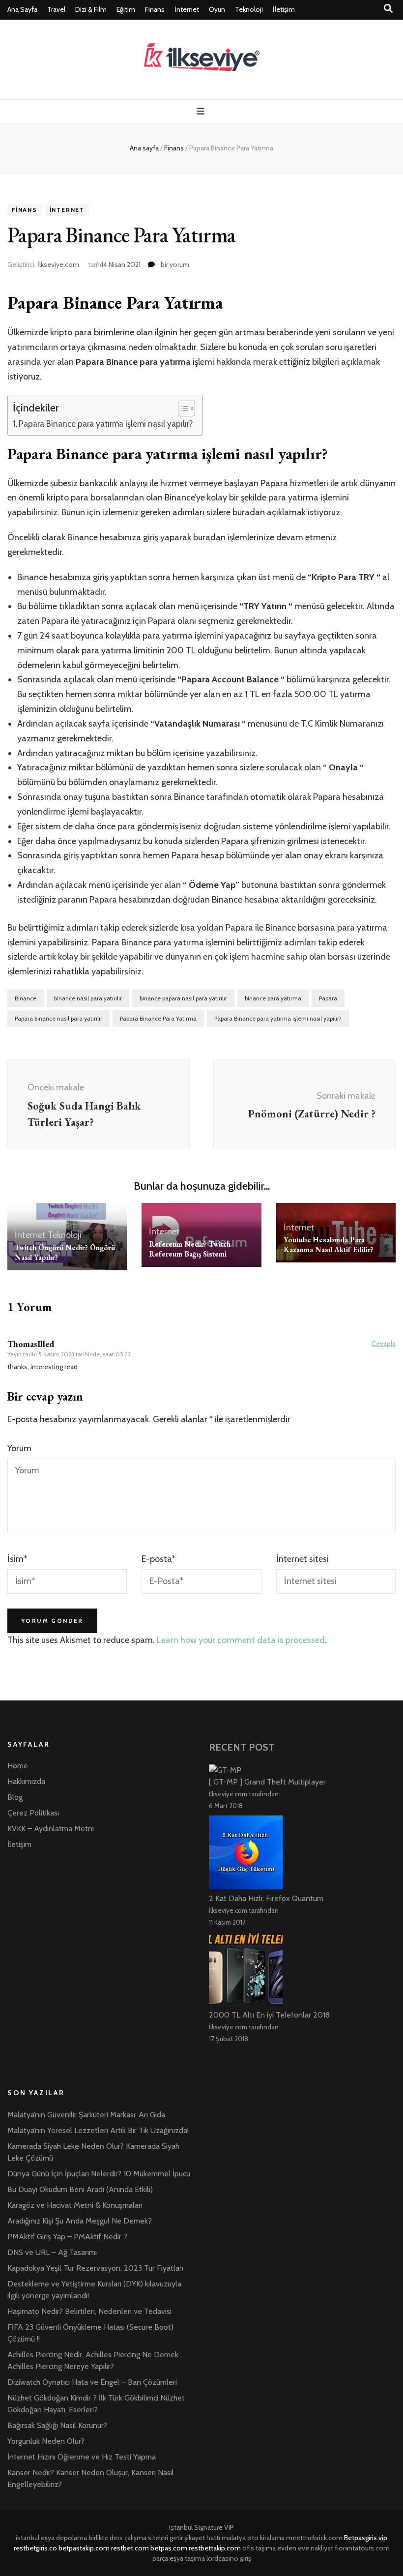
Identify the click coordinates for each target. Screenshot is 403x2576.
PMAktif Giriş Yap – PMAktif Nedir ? (67, 2237)
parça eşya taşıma (179, 2558)
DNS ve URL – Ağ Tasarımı (52, 2252)
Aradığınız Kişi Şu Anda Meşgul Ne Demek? (80, 2221)
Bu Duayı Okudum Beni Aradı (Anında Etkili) (80, 2189)
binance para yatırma (273, 998)
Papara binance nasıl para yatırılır (58, 1018)
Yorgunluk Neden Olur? (46, 2441)
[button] (182, 409)
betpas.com (169, 2548)
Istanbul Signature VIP (201, 2527)
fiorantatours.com (362, 2548)
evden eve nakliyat (305, 2548)
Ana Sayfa (22, 9)
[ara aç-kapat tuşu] (388, 9)
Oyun (217, 9)
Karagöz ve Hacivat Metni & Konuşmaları (75, 2205)
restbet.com (130, 2548)
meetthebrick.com (314, 2538)
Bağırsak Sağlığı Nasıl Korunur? (57, 2425)
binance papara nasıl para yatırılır (183, 998)
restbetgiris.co (35, 2548)
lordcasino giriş (229, 2558)
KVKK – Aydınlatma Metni (51, 1829)
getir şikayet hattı (195, 2538)
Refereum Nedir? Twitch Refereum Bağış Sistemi (190, 1249)
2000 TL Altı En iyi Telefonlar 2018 (269, 2015)
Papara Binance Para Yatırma (158, 1018)
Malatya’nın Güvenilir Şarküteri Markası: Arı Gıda (86, 2115)
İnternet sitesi (302, 1559)
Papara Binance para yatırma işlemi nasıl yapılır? (106, 424)
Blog (15, 1797)
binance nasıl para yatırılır (88, 998)
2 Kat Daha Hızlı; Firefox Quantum (266, 1898)
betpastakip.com (84, 2548)
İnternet (187, 9)
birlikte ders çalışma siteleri (128, 2538)
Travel (56, 9)
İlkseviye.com (58, 264)
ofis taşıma (259, 2548)
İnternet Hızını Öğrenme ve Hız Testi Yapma (82, 2457)
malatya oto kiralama (253, 2538)
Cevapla (384, 1344)
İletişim (284, 9)
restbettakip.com (215, 2548)
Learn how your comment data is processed (241, 1640)
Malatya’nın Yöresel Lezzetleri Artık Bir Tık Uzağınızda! (98, 2130)
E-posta (158, 1559)
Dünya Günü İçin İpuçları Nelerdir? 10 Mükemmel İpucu (99, 2174)
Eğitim (126, 9)
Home (18, 1766)
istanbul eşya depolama (51, 2538)
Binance (26, 998)
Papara (328, 998)
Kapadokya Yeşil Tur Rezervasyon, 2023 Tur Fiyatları (95, 2268)
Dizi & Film (91, 9)
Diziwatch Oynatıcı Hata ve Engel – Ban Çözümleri (92, 2382)
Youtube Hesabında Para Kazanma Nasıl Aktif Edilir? (329, 1244)
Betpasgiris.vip (366, 2538)
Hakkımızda (26, 1781)
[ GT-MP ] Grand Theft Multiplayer (267, 1782)
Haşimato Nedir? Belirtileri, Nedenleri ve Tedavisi (89, 2311)
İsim (17, 1559)
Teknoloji (249, 9)
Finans (155, 9)
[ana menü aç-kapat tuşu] (202, 111)
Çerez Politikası (33, 1813)
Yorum (19, 1448)
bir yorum (174, 264)
